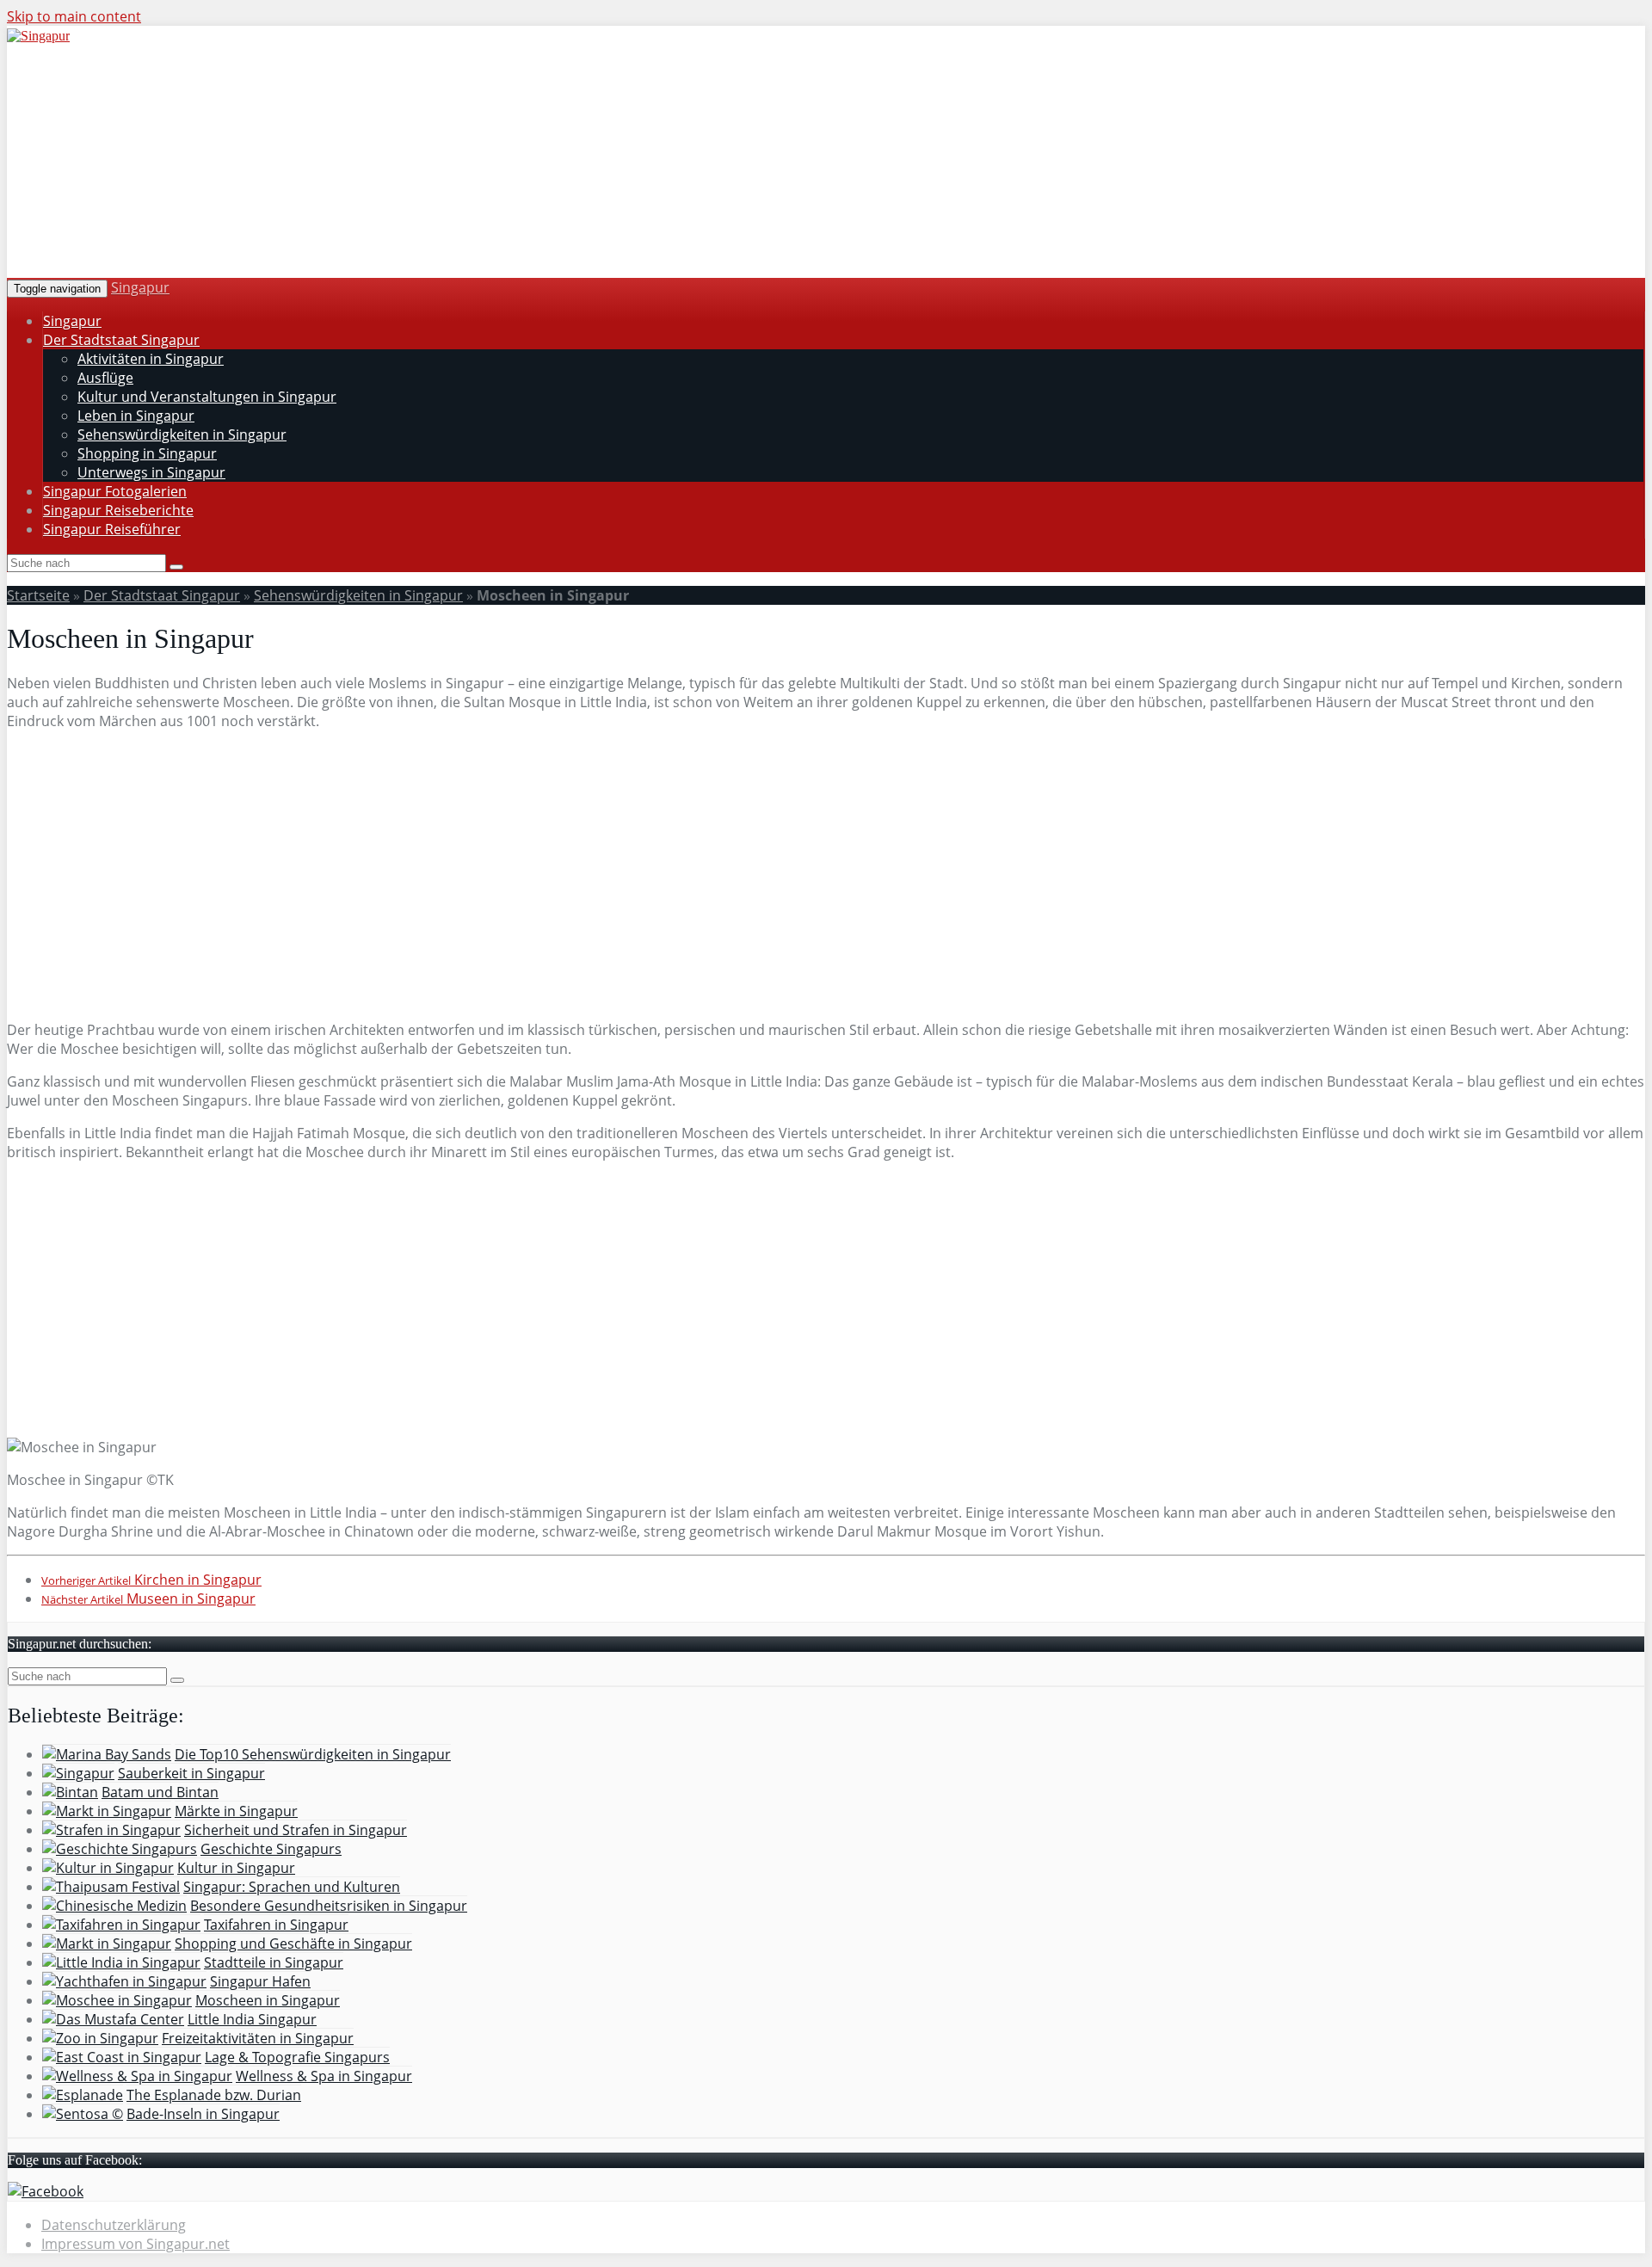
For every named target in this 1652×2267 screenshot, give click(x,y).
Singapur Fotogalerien (115, 491)
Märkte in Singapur (236, 1811)
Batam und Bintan (160, 1792)
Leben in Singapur (136, 416)
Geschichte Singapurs (271, 1849)
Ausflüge (105, 378)
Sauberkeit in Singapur (191, 1773)
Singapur (140, 287)
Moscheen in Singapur (268, 2000)
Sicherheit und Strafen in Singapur (296, 1830)
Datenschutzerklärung (114, 2225)
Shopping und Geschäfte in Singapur (293, 1944)
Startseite (38, 595)
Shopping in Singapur (147, 453)
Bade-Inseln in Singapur (203, 2114)
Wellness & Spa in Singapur (324, 2076)
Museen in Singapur (148, 1599)
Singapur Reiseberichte (118, 510)
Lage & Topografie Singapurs (297, 2057)
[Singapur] (38, 36)
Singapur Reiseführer (112, 529)
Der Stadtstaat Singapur (121, 340)
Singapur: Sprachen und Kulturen (292, 1887)
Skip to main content (74, 16)
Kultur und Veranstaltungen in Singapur (207, 397)
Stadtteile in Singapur (274, 1962)
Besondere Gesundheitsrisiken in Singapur (329, 1906)
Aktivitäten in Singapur (151, 359)
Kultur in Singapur (236, 1868)
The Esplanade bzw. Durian (214, 2095)
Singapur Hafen (260, 1981)
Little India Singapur (252, 2019)
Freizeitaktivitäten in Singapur (258, 2038)
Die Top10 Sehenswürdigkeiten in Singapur (313, 1754)
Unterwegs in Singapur (151, 472)
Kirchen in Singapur (151, 1580)
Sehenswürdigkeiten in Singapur (182, 434)
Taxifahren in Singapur (276, 1925)
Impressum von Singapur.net (136, 2244)
